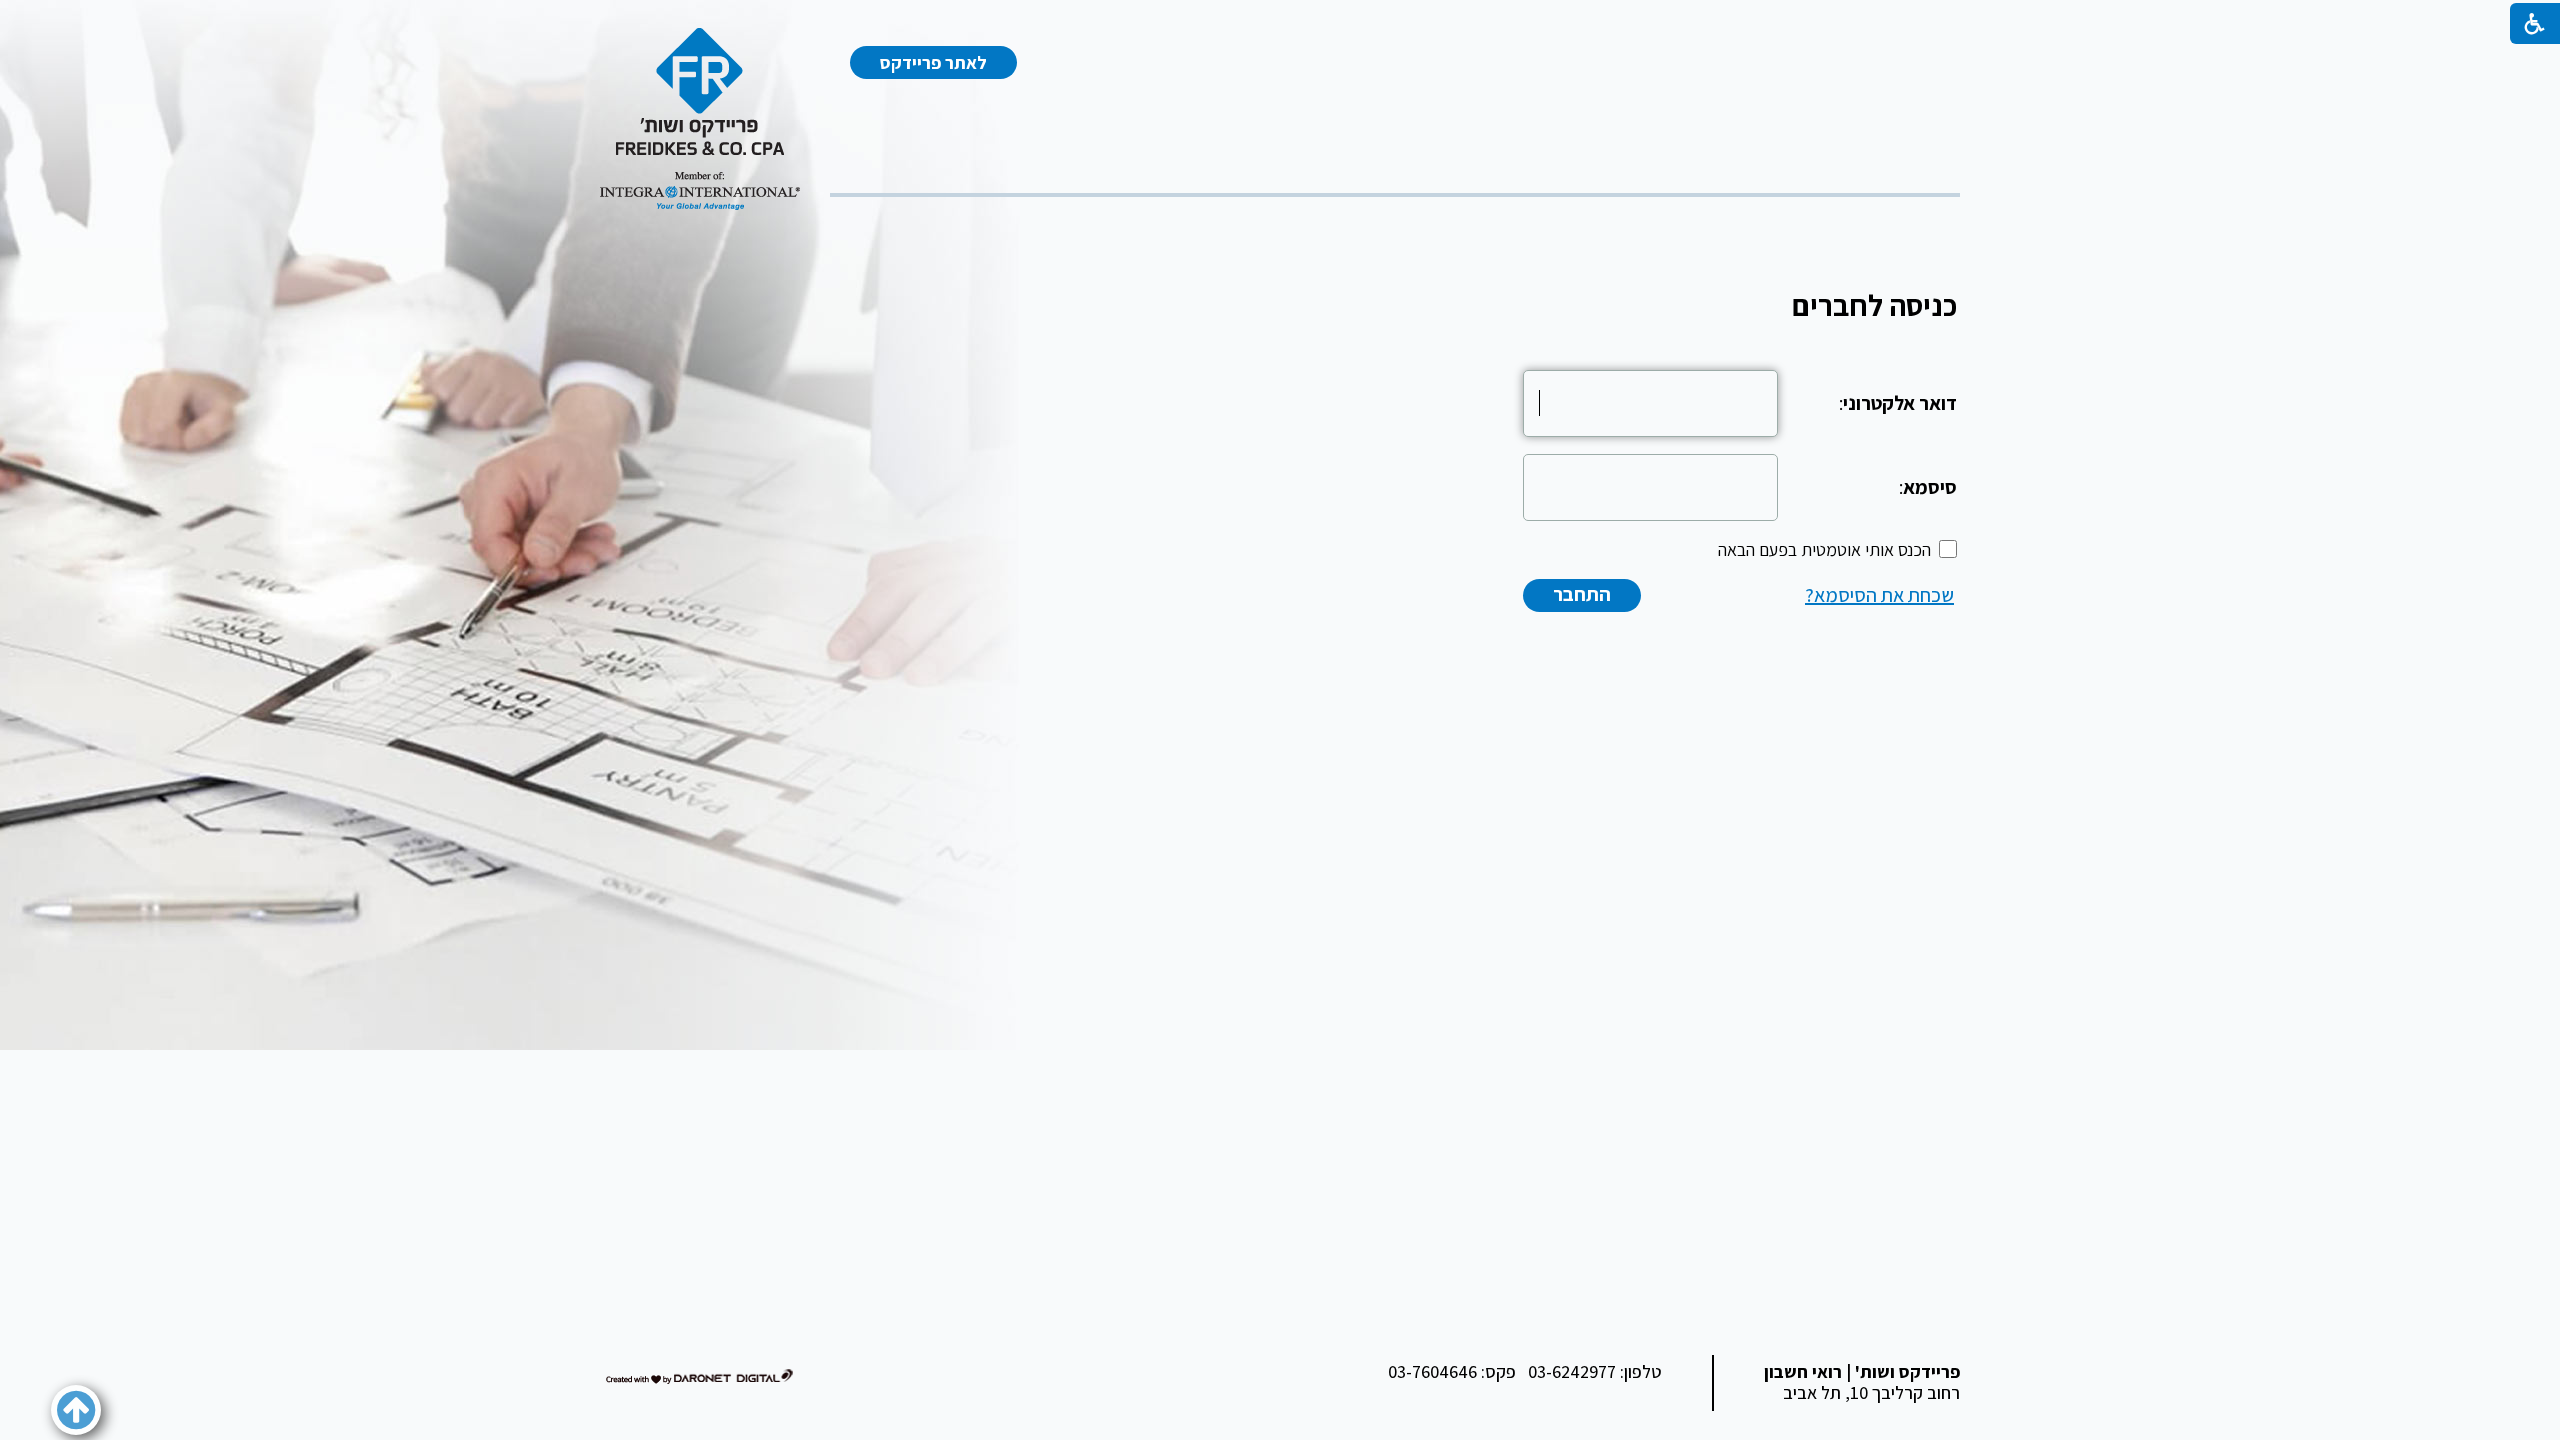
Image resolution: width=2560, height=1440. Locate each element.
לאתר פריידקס (933, 62)
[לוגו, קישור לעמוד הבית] (700, 119)
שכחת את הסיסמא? (1879, 595)
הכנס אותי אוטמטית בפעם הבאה (1824, 549)
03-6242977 (1572, 1371)
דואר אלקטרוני (1900, 403)
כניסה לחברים (1874, 305)
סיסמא (1930, 487)
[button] (76, 1410)
